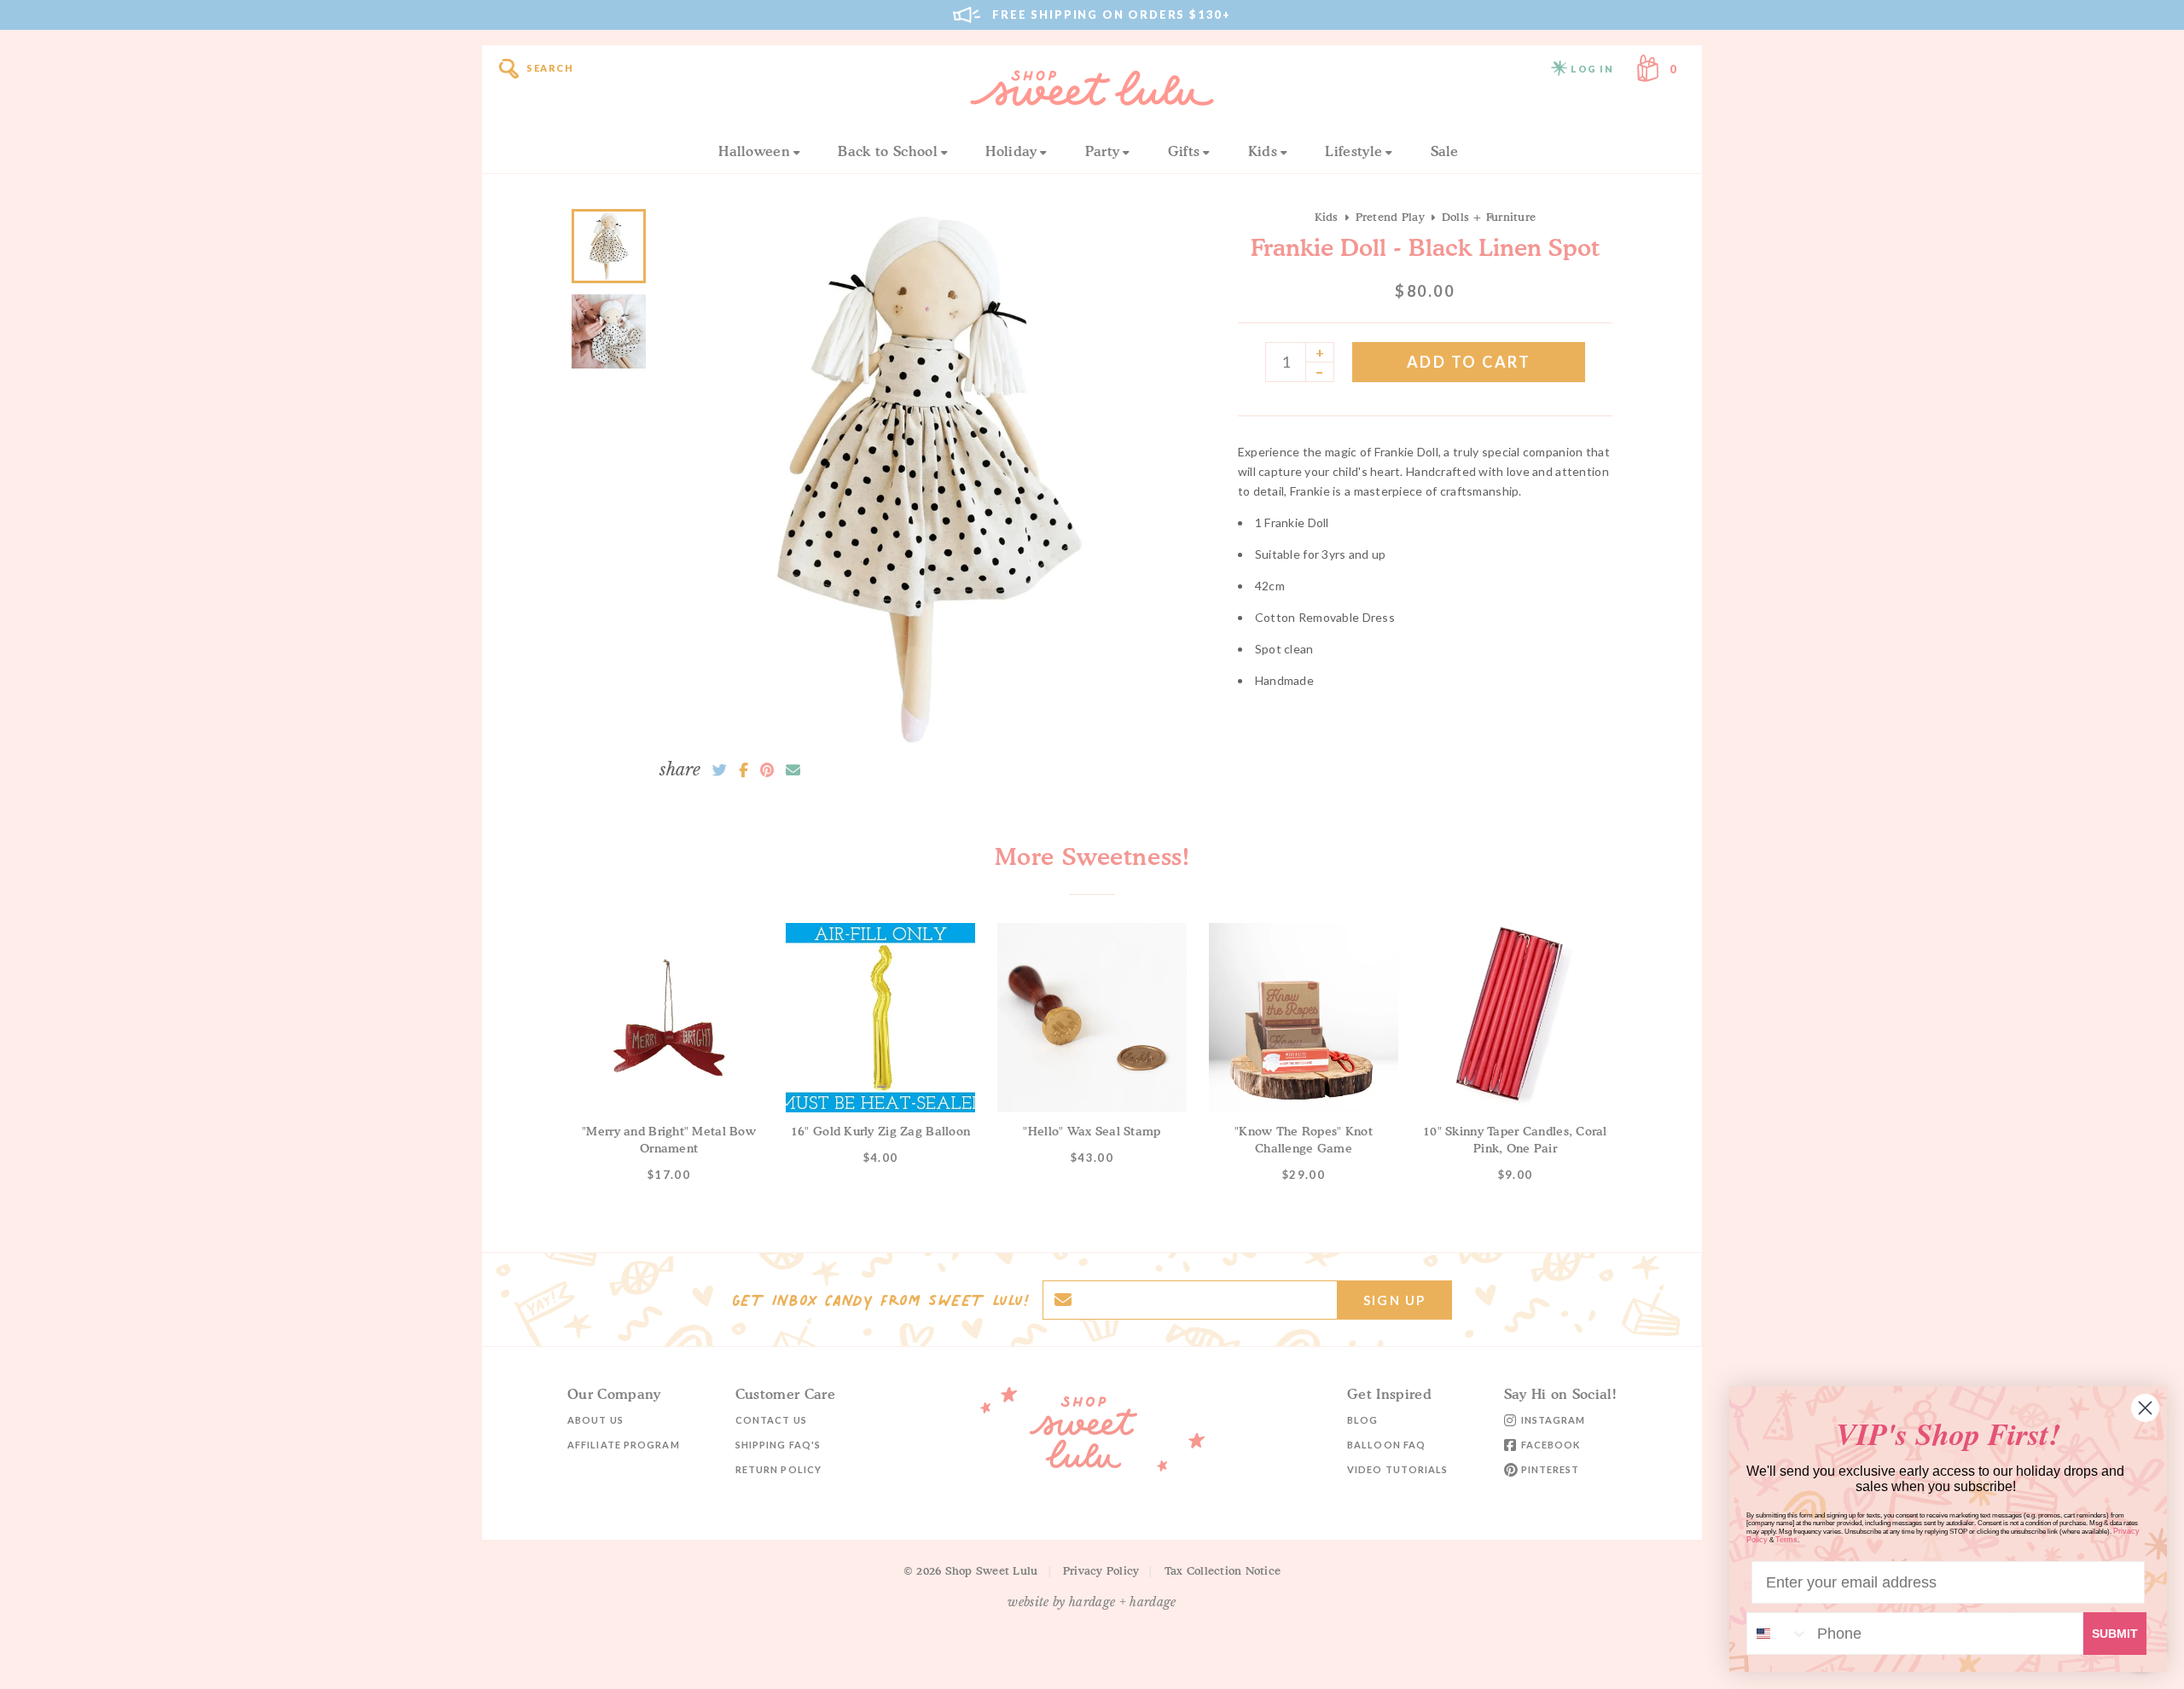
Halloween (754, 151)
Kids (1263, 151)
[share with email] (793, 770)
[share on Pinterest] (767, 770)
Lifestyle (1353, 151)
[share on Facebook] (743, 770)
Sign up (1394, 1300)
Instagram (1554, 1420)
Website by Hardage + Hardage (1092, 1602)
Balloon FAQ (1386, 1445)
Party (1103, 151)
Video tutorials (1398, 1469)
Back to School (887, 151)
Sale (1445, 151)
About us (595, 1420)
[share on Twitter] (720, 770)
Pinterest (1551, 1469)
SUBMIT (2115, 1634)
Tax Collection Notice (1223, 1570)
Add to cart (1469, 362)
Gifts (1184, 151)
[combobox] (1778, 1634)
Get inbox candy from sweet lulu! (880, 1300)
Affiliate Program (624, 1445)
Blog (1362, 1420)
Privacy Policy (1101, 1570)
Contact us (771, 1420)
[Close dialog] (2145, 1408)
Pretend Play (1390, 217)
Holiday (1011, 151)
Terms (1786, 1540)
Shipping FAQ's (778, 1445)
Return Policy (778, 1469)
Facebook (1551, 1445)
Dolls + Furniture (1489, 217)
